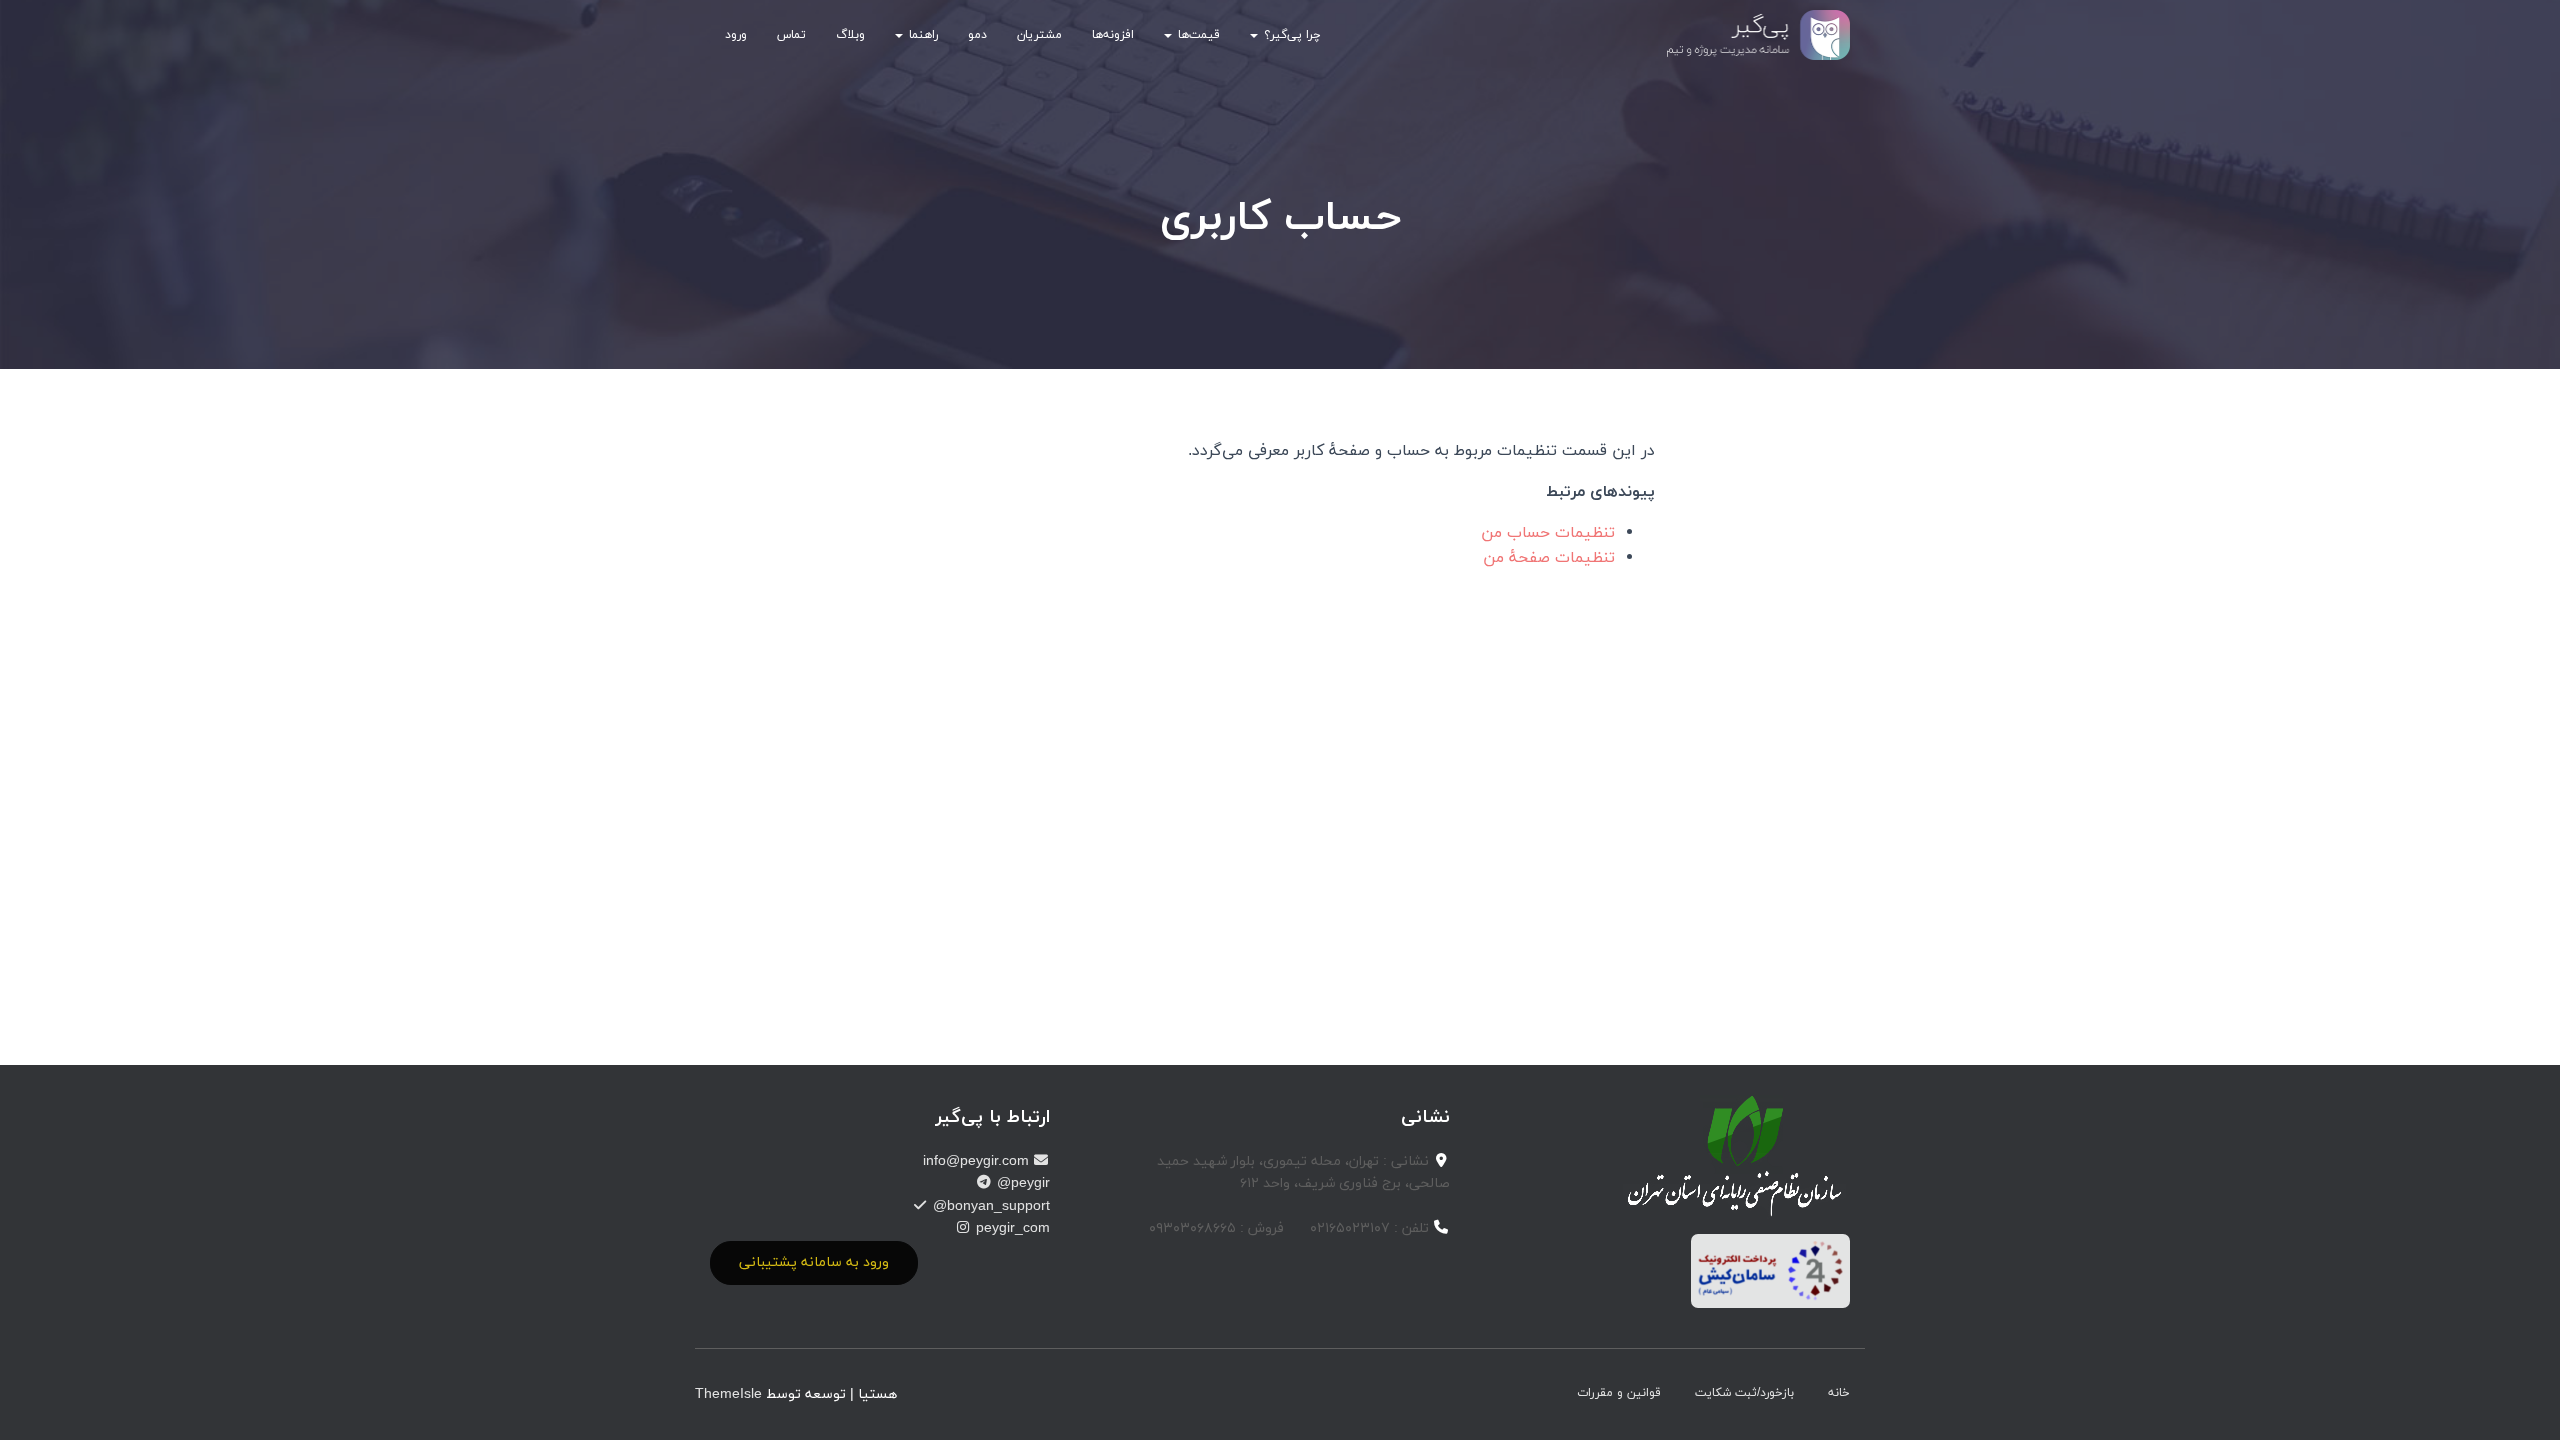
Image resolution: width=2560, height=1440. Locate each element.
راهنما (921, 35)
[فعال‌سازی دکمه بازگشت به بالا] (40, 1400)
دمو (977, 35)
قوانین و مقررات (1619, 1393)
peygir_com (1011, 1228)
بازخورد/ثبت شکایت (1744, 1393)
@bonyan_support (989, 1206)
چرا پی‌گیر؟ (1290, 35)
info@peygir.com (978, 1161)
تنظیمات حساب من (1548, 533)
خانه (1839, 1393)
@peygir (1021, 1183)
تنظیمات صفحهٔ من (1549, 558)
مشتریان (1039, 35)
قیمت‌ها (1197, 35)
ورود (736, 35)
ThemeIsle (728, 1394)
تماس (791, 35)
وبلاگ (850, 35)
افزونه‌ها (1113, 35)
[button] (1255, 35)
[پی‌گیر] (1759, 35)
